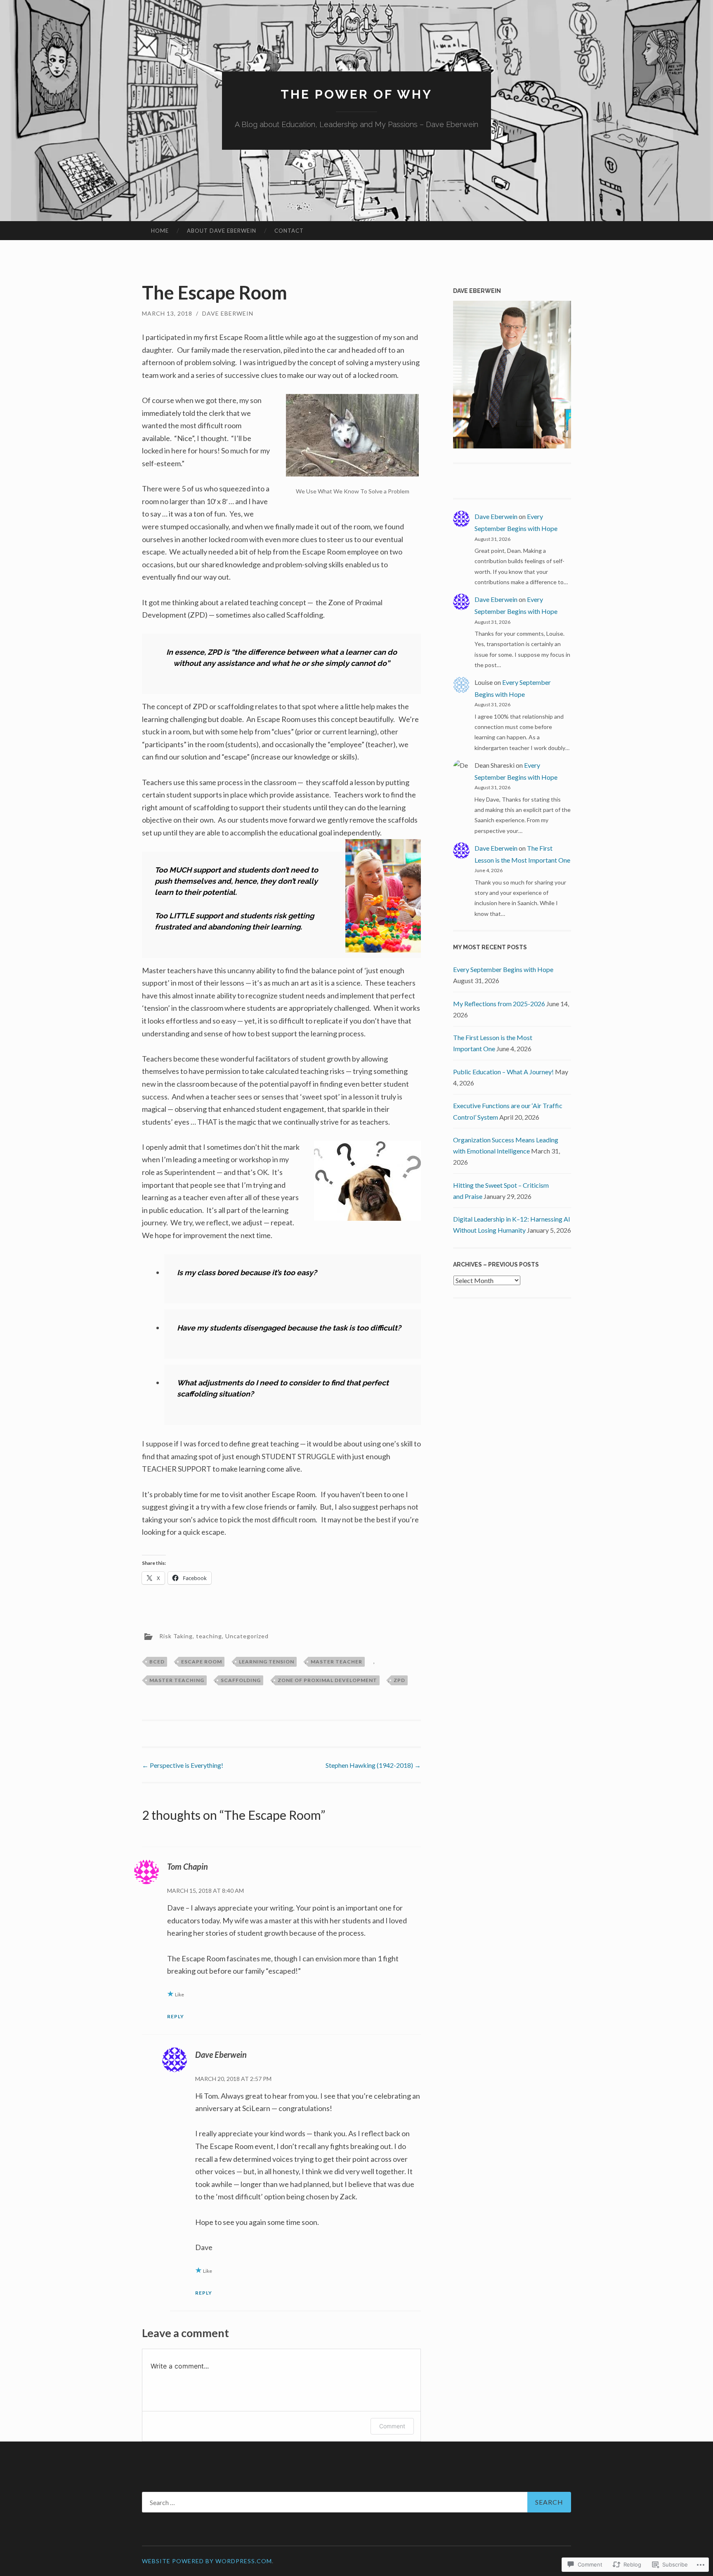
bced (157, 1662)
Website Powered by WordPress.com (207, 2561)
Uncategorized (247, 1636)
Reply (176, 2016)
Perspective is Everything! (183, 1765)
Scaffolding (241, 1680)
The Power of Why (356, 94)
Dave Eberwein (228, 313)
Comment (392, 2426)
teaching (209, 1636)
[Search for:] (356, 2502)
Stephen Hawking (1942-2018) (373, 1765)
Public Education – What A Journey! (503, 1072)
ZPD (399, 1680)
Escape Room (202, 1662)
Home (160, 231)
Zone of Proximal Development (327, 1680)
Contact (289, 231)
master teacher (336, 1662)
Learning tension (267, 1662)
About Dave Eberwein (222, 231)
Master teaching (177, 1680)
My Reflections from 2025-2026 (499, 1004)
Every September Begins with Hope (503, 969)
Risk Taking (176, 1636)
